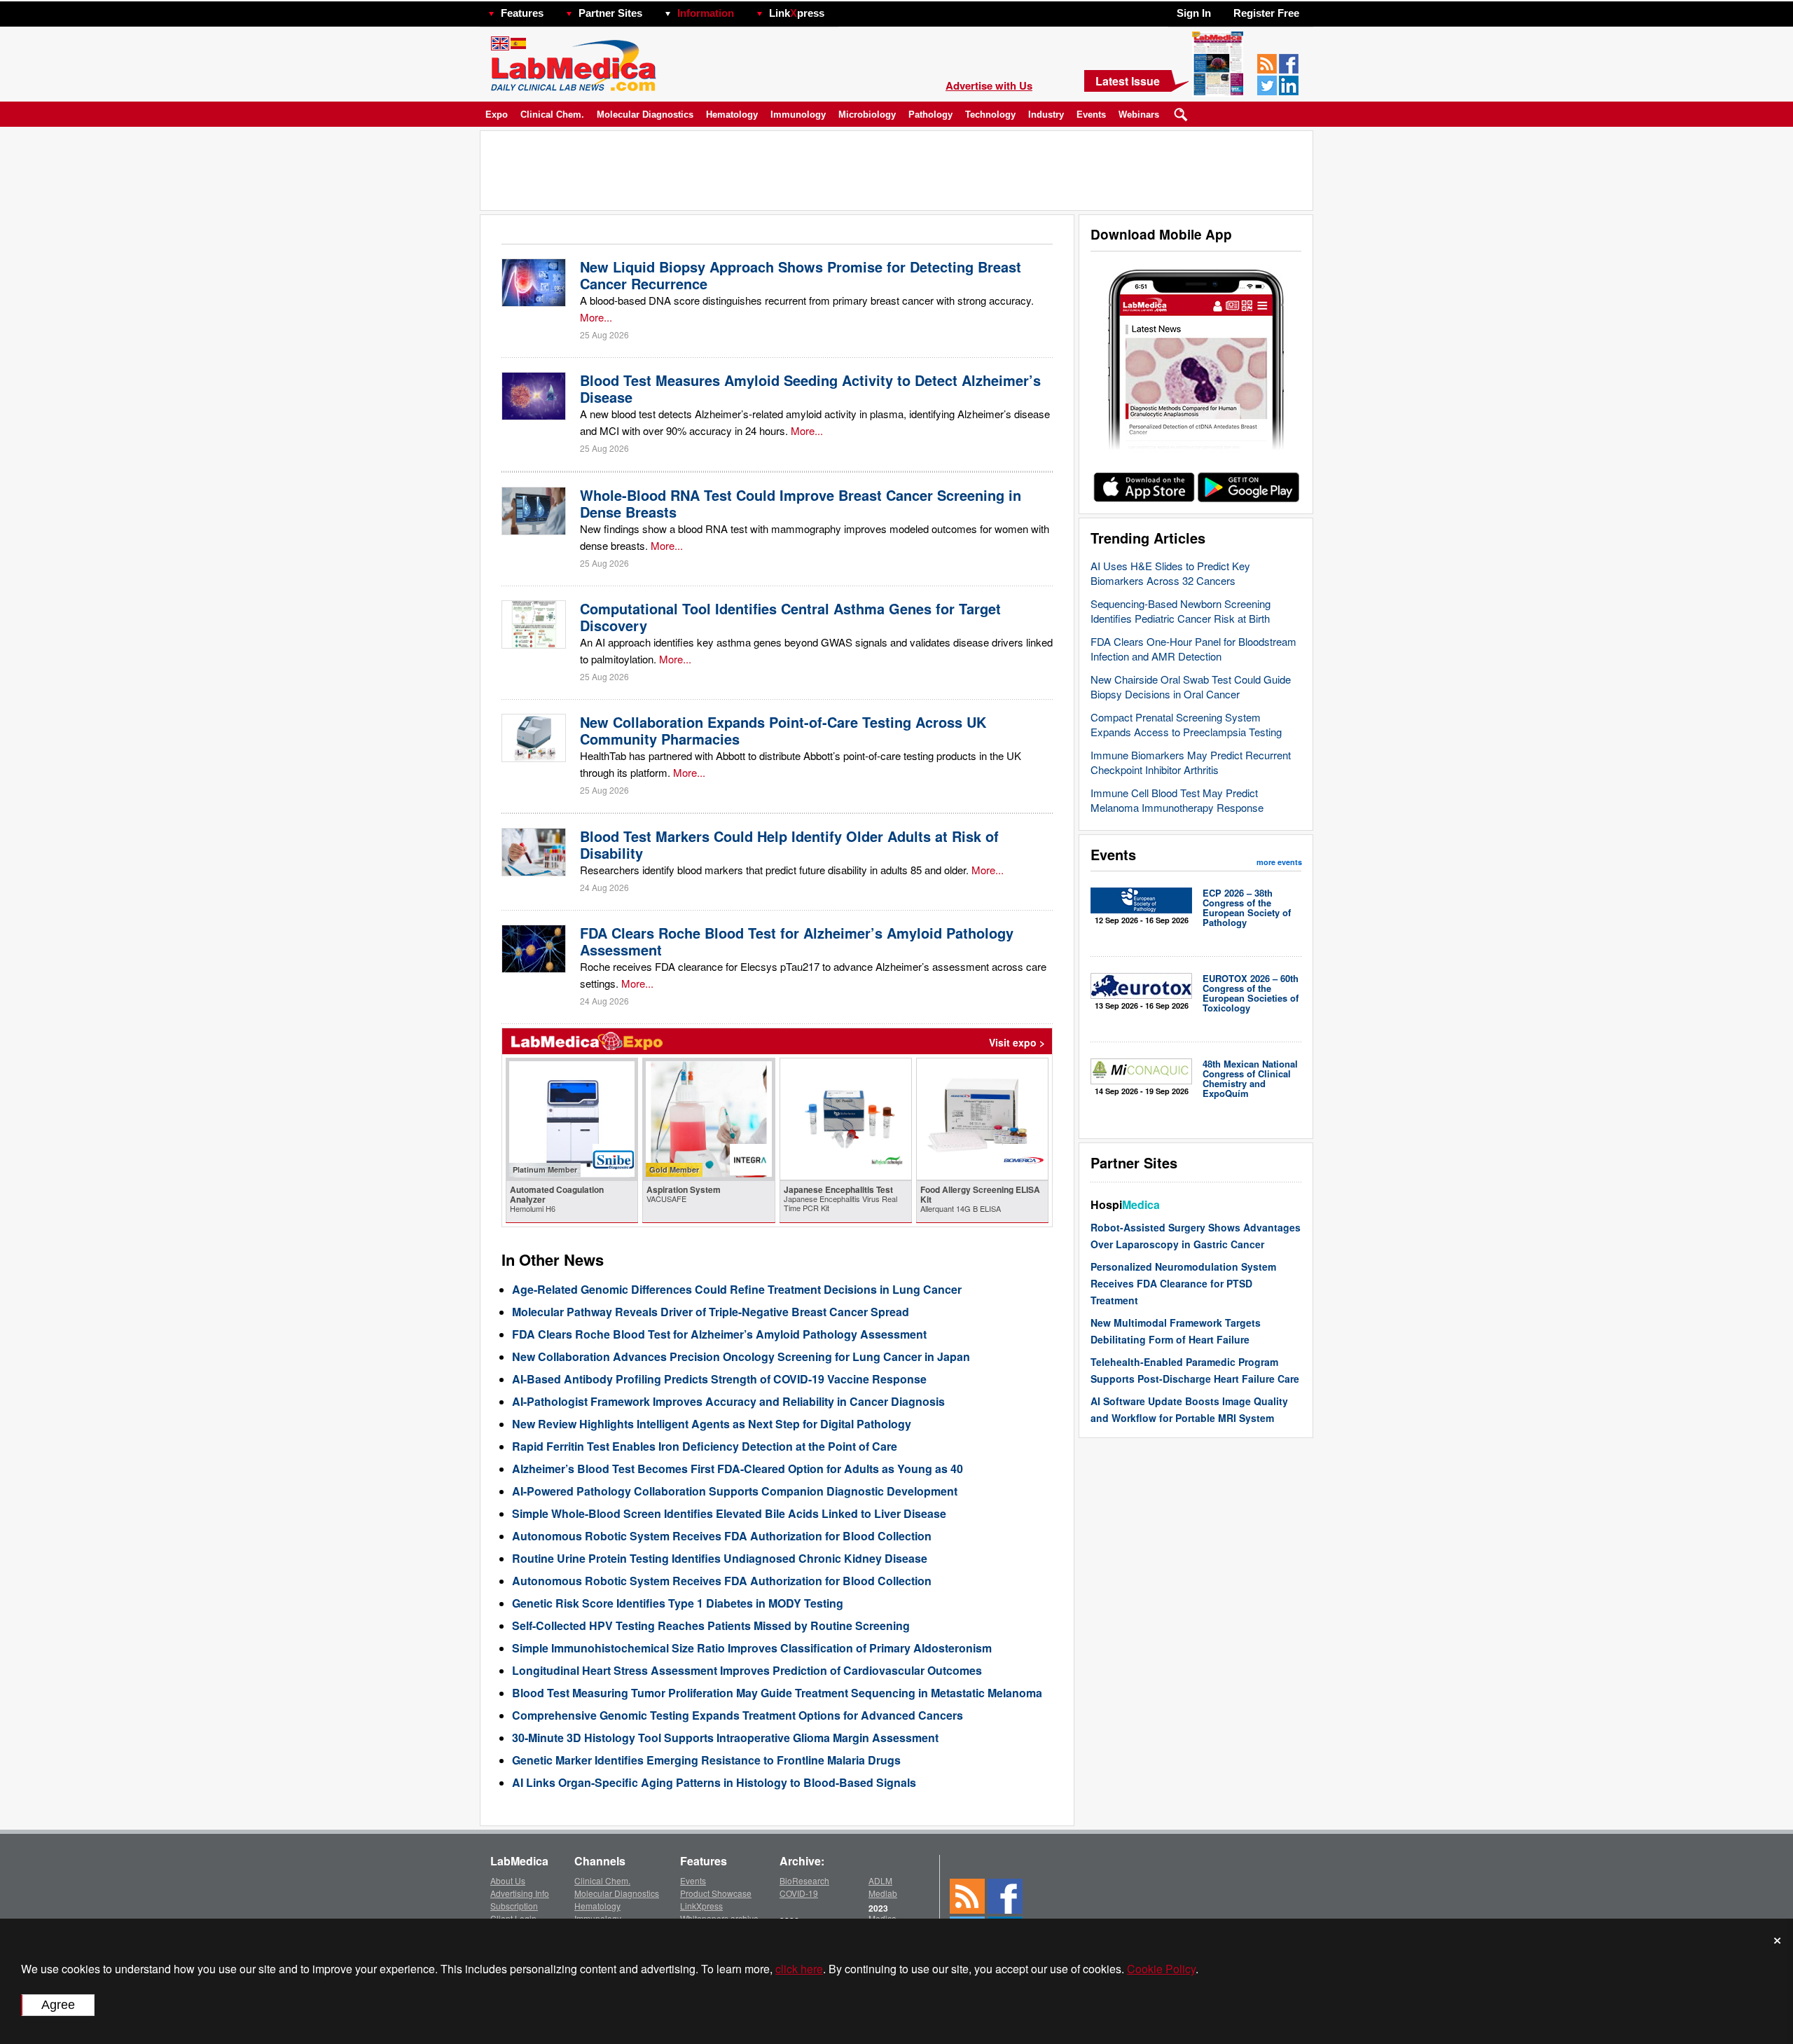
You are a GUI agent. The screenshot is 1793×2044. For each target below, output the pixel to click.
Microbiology (867, 115)
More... (596, 317)
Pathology (930, 115)
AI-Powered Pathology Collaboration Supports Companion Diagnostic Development (735, 1491)
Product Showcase (716, 1893)
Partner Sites (610, 13)
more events (1279, 862)
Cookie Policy (1161, 1969)
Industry (1046, 115)
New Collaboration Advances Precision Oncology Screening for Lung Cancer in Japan (741, 1356)
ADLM (880, 1880)
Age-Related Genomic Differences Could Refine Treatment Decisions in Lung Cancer (737, 1289)
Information (706, 13)
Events (1091, 115)
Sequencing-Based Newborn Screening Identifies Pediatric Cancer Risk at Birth (1181, 611)
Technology (990, 115)
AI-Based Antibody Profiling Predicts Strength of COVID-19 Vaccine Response (719, 1379)
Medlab (883, 1893)
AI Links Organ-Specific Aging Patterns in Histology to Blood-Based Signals (714, 1782)
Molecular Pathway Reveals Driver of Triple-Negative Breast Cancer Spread (711, 1312)
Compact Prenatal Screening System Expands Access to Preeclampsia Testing (1186, 724)
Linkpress (797, 13)
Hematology (732, 115)
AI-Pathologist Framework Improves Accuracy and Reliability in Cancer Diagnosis (728, 1401)
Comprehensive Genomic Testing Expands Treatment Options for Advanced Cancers (738, 1715)
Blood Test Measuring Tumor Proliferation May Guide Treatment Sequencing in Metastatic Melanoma (777, 1693)
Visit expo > (1017, 1042)
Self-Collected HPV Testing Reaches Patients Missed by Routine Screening (711, 1625)
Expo (497, 115)
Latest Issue (1128, 81)
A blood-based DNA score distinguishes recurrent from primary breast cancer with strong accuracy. (807, 300)
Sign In (1194, 13)
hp (845, 9)
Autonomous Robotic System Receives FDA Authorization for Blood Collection (722, 1536)
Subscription (514, 1906)
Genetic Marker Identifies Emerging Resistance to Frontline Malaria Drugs (706, 1760)
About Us (508, 1880)
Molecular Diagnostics (645, 115)
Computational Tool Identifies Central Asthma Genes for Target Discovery (790, 617)
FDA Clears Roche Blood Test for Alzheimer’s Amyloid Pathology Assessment (797, 941)
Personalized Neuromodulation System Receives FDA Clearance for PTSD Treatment (1183, 1283)
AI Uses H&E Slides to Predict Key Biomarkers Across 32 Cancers (1170, 573)
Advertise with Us (989, 85)
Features (522, 13)
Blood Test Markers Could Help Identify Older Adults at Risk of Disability (789, 844)
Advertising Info (520, 1893)
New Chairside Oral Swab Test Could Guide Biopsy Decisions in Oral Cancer (1191, 686)
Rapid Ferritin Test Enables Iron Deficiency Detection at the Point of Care (705, 1446)
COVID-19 (799, 1893)
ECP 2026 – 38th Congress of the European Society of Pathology (1247, 907)
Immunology (798, 115)
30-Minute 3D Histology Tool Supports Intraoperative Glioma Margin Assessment (725, 1738)
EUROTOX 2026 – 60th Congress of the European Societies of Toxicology (1251, 993)
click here (799, 1969)
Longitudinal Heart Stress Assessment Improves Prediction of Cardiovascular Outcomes (747, 1670)
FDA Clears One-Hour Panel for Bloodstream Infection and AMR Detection (1193, 649)
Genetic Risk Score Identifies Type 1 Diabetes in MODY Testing (678, 1603)
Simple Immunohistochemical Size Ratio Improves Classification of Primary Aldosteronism (752, 1648)
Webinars (1139, 115)
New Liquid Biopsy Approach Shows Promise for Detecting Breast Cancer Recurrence (801, 275)
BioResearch (804, 1880)
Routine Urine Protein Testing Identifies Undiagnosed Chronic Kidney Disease (720, 1558)
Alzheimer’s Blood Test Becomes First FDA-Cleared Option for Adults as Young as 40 (738, 1469)
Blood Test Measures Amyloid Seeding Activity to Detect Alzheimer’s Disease (810, 388)
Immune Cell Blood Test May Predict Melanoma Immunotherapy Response (1177, 800)
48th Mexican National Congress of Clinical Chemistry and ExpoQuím (1250, 1078)
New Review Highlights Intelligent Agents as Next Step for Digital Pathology (712, 1424)
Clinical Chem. (552, 115)
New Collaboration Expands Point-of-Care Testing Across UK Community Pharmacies (783, 730)
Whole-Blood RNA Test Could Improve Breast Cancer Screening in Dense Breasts (801, 503)
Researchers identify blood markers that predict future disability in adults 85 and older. (774, 870)
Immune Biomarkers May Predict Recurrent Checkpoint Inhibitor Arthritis (1191, 762)
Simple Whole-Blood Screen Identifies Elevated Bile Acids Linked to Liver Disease (729, 1513)
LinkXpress (701, 1906)
